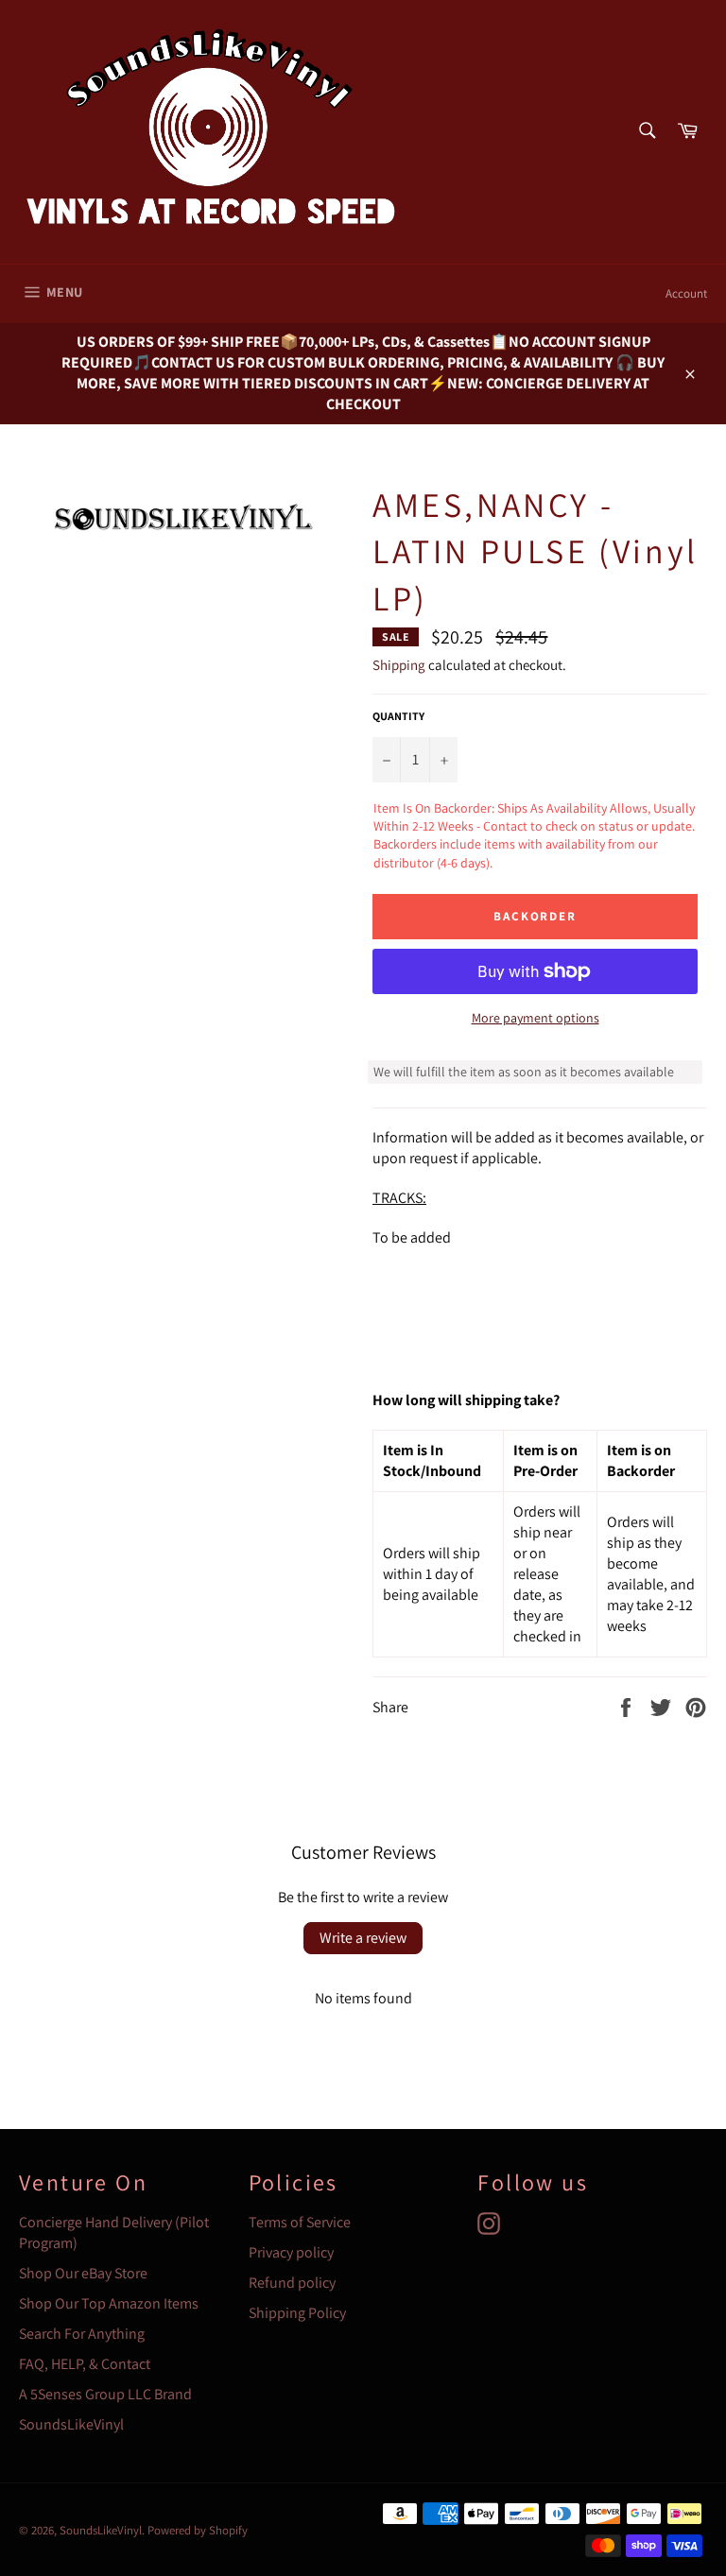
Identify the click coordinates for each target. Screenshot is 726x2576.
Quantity (398, 716)
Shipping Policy (297, 2313)
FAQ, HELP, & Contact (85, 2364)
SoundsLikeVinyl (71, 2424)
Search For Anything (82, 2334)
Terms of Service (300, 2222)
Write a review (363, 1938)
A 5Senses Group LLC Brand (105, 2394)
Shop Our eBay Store (83, 2273)
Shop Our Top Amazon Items (109, 2303)
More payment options (536, 1018)
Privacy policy (291, 2252)
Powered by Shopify (198, 2530)
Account (686, 293)
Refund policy (292, 2283)
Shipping (399, 665)
